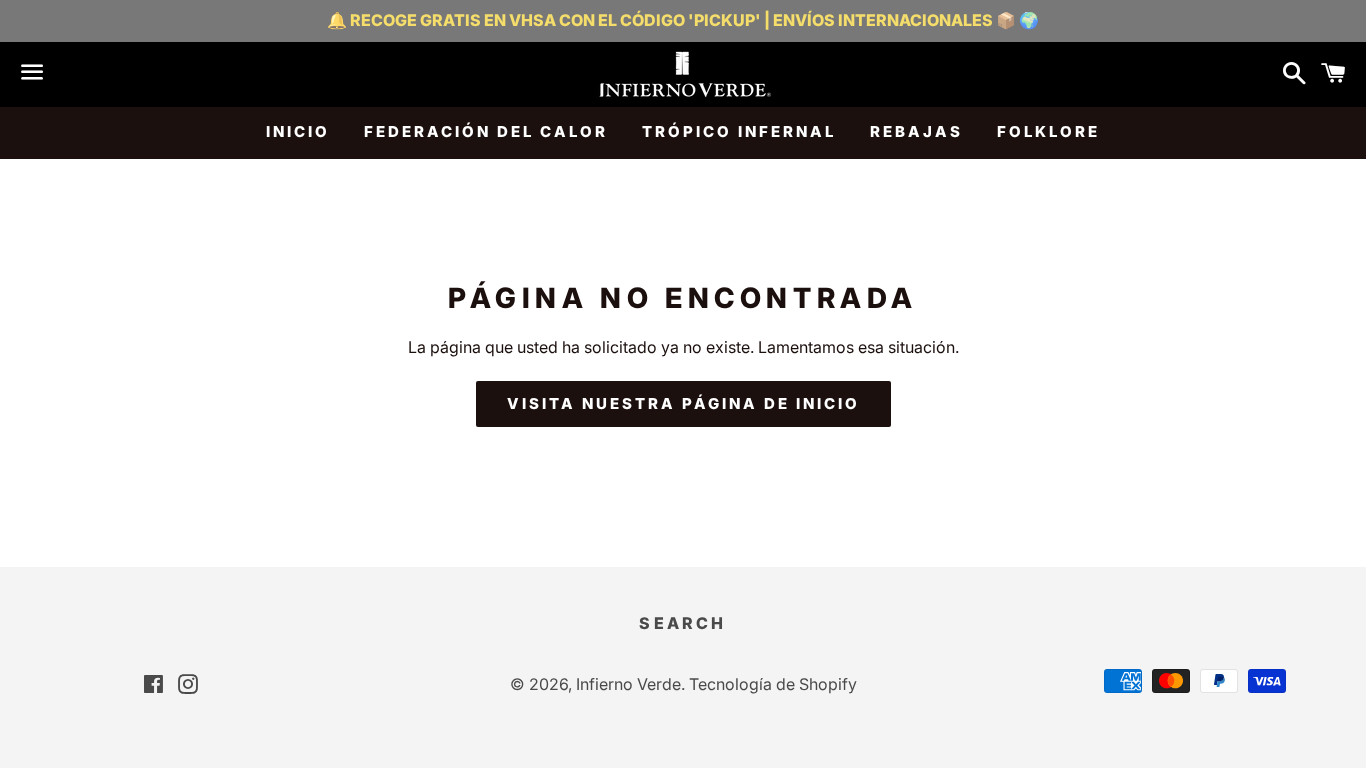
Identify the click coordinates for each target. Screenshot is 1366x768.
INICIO (298, 131)
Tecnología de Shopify (773, 684)
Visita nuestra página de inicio (683, 403)
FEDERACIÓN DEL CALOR (486, 131)
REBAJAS (916, 131)
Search (682, 623)
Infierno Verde (628, 684)
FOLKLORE (1048, 131)
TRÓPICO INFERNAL (739, 131)
